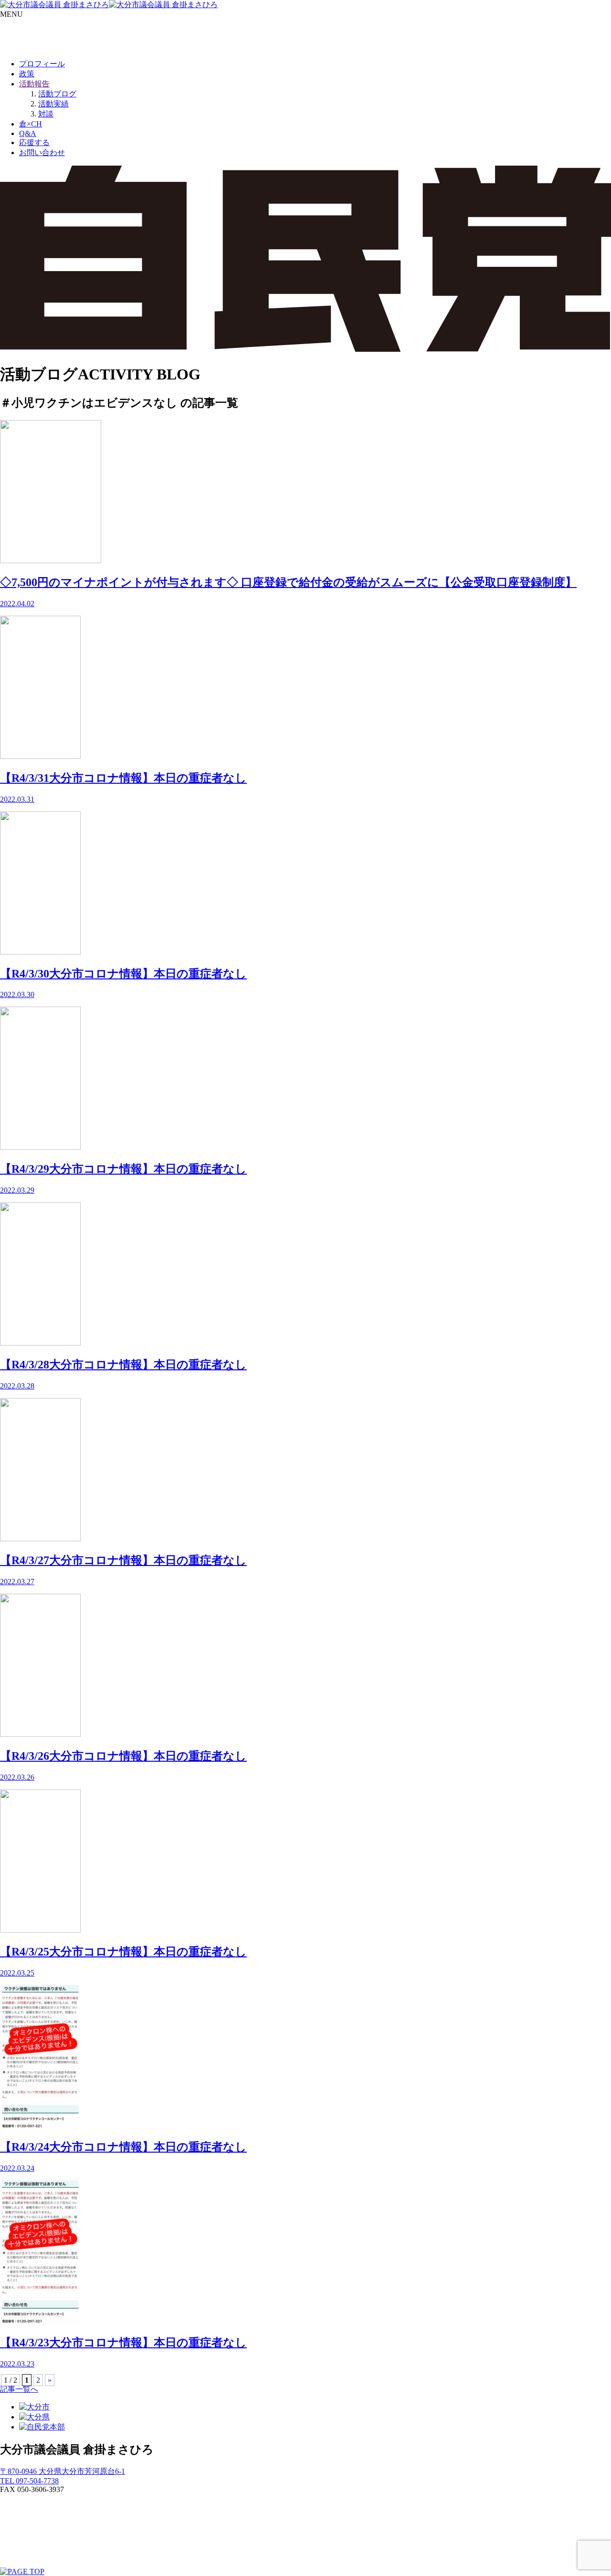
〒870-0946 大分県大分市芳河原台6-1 (63, 2471)
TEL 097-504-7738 (29, 2481)
